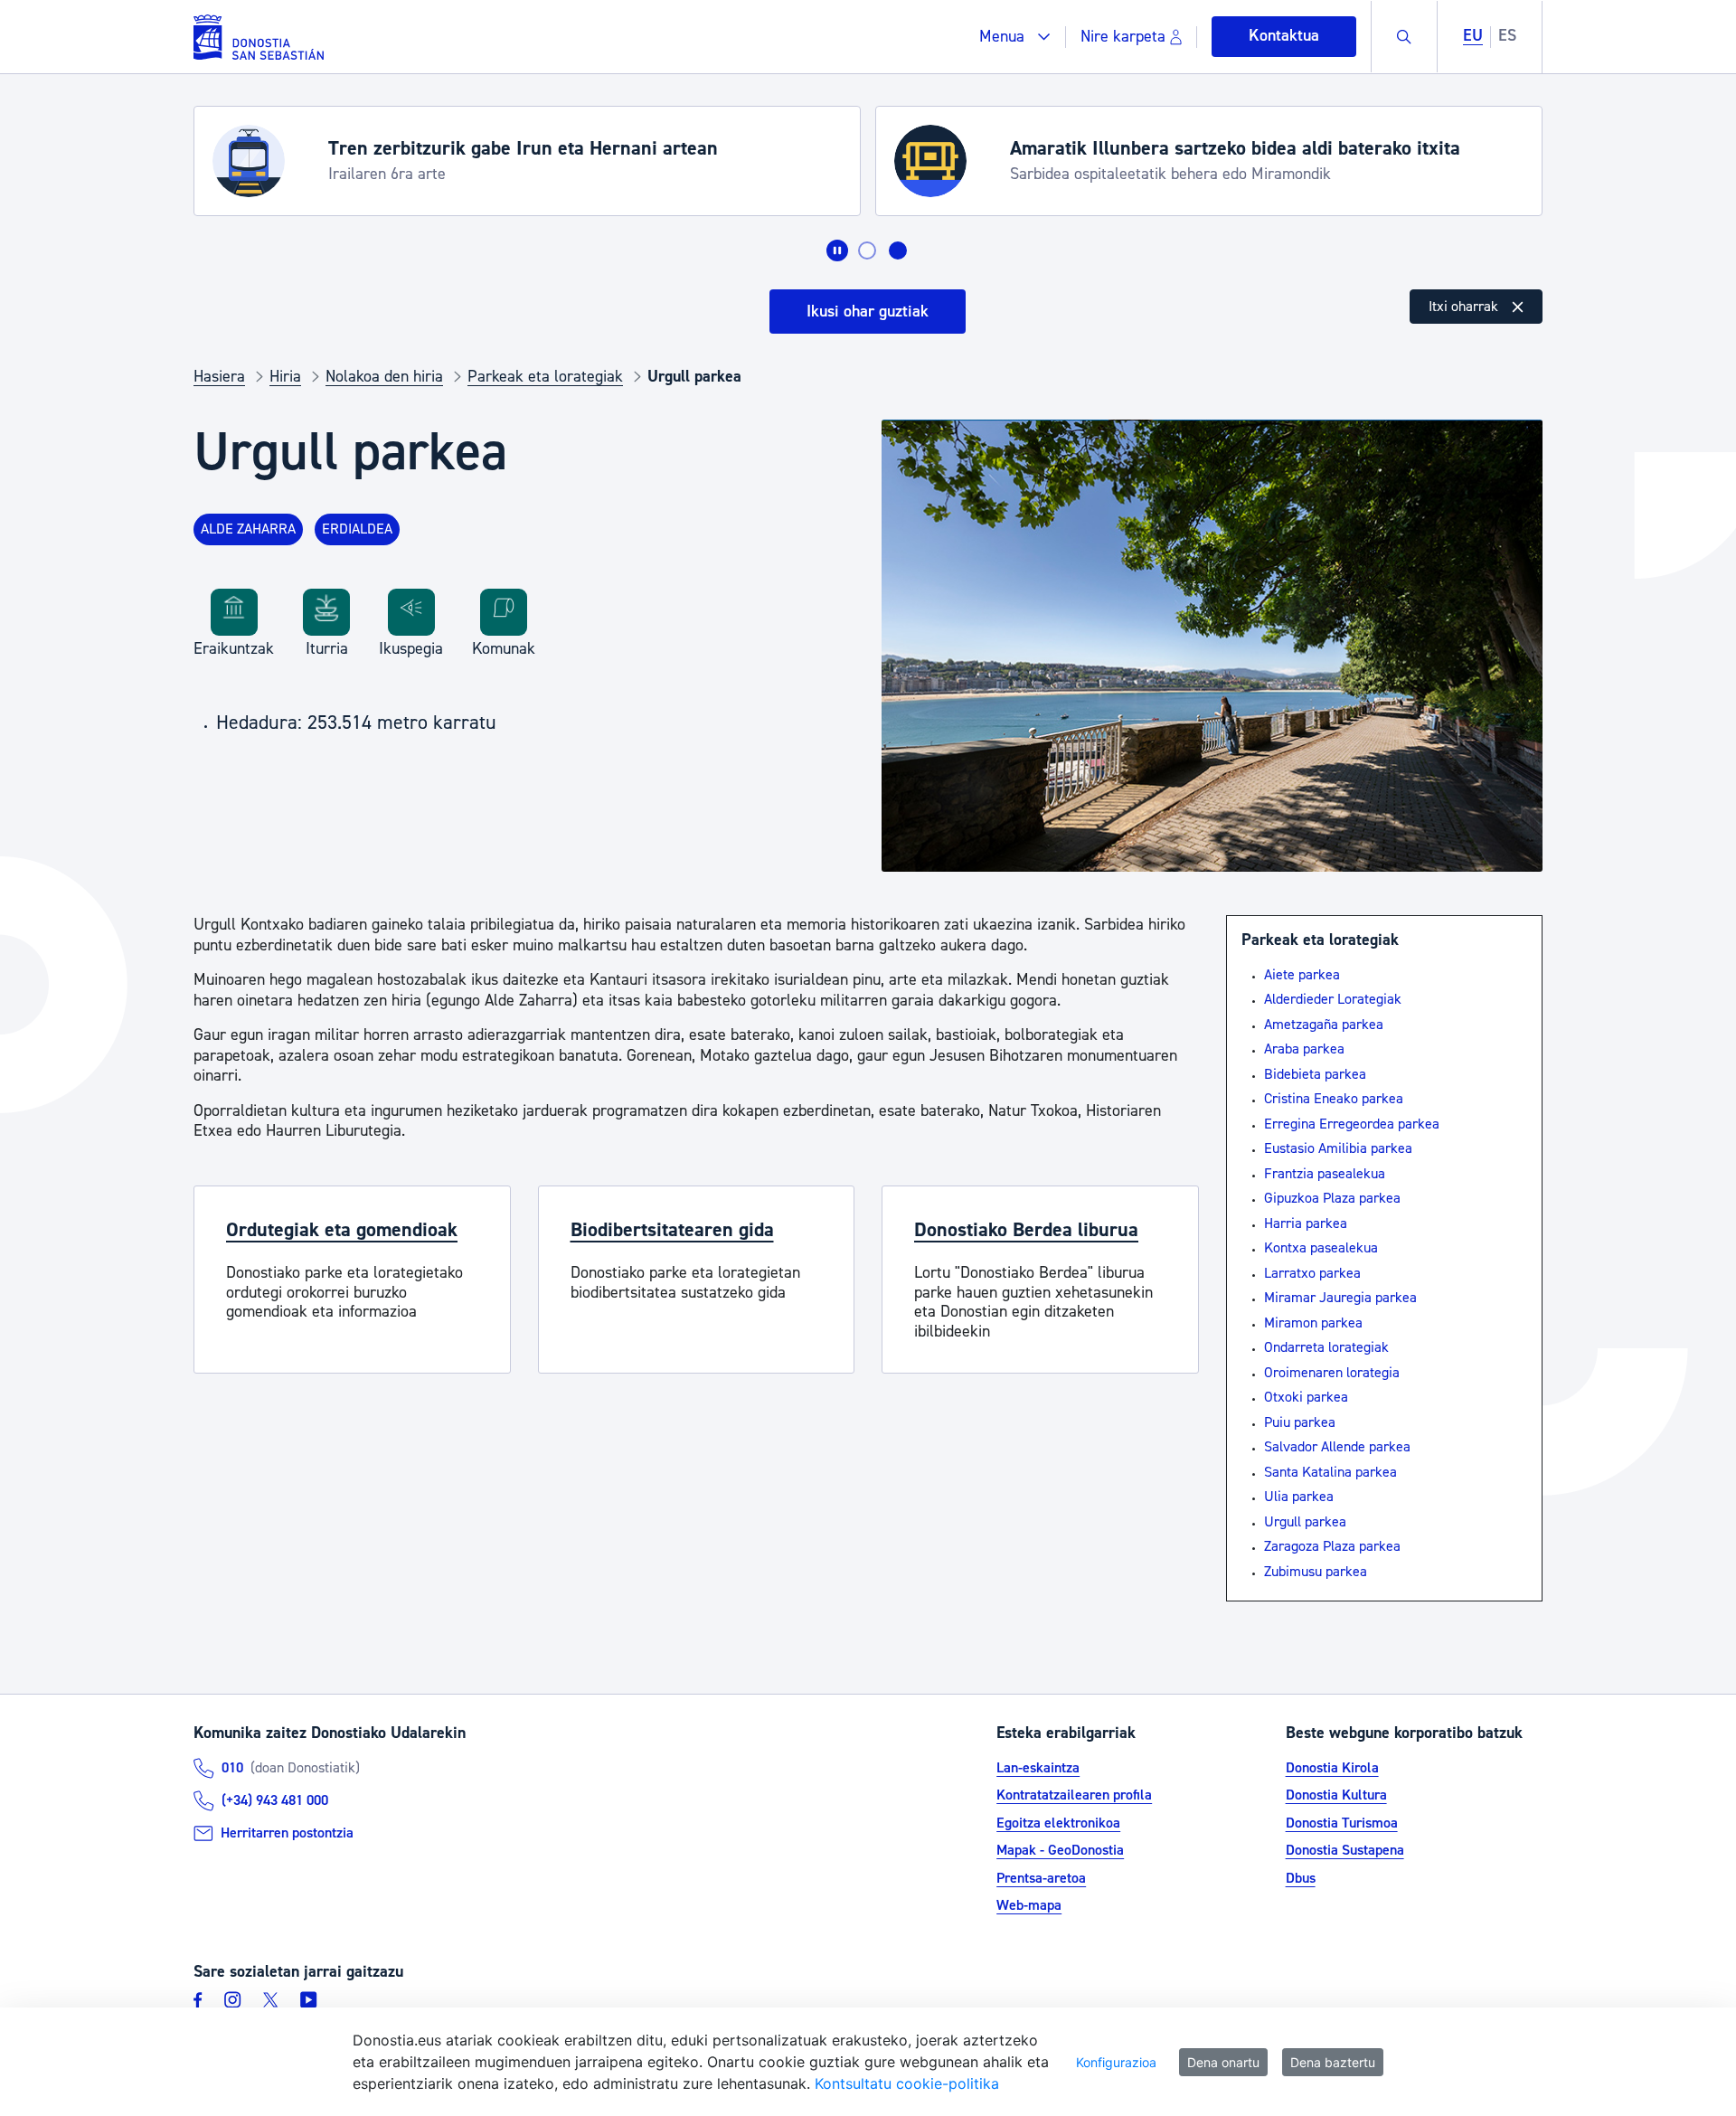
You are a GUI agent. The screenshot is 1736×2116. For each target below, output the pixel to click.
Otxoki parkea (1306, 1397)
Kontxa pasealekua (1321, 1248)
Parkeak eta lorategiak (545, 377)
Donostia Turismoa (1342, 1823)
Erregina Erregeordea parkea (1352, 1124)
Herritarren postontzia (287, 1833)
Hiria (285, 377)
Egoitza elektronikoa (1058, 1823)
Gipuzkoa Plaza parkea (1332, 1198)
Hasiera (219, 377)
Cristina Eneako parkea (1334, 1099)
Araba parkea (1304, 1049)
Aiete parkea (1302, 975)
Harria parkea (1306, 1223)
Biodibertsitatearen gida (672, 1230)
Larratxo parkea (1312, 1273)
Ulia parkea (1299, 1497)
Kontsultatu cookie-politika (907, 2083)
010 (232, 1768)
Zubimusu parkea (1316, 1572)
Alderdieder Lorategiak (1333, 999)
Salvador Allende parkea (1337, 1447)
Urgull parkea (1305, 1522)
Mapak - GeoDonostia (1060, 1850)
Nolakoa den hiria (384, 377)
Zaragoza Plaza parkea (1332, 1546)
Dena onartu (1223, 2062)
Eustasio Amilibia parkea (1338, 1148)
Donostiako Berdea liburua (1026, 1230)
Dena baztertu (1333, 2062)
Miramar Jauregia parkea (1340, 1298)
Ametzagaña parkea (1324, 1025)
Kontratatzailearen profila (1074, 1795)
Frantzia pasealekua (1325, 1174)
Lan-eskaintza (1038, 1768)
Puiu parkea (1300, 1422)
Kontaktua (1284, 36)
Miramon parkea (1313, 1323)
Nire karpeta (1123, 37)
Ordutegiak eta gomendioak (342, 1230)
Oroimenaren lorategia (1332, 1373)
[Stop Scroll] (837, 250)
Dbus (1301, 1878)
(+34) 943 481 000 (275, 1800)
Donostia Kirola (1332, 1768)
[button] (1015, 37)
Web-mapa (1029, 1905)
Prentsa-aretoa (1041, 1878)
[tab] (867, 250)
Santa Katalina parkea (1330, 1472)
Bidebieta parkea (1315, 1074)
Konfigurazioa (1116, 2062)
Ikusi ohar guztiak (868, 312)
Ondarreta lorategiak (1326, 1347)
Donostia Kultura (1336, 1795)
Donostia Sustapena (1345, 1850)
